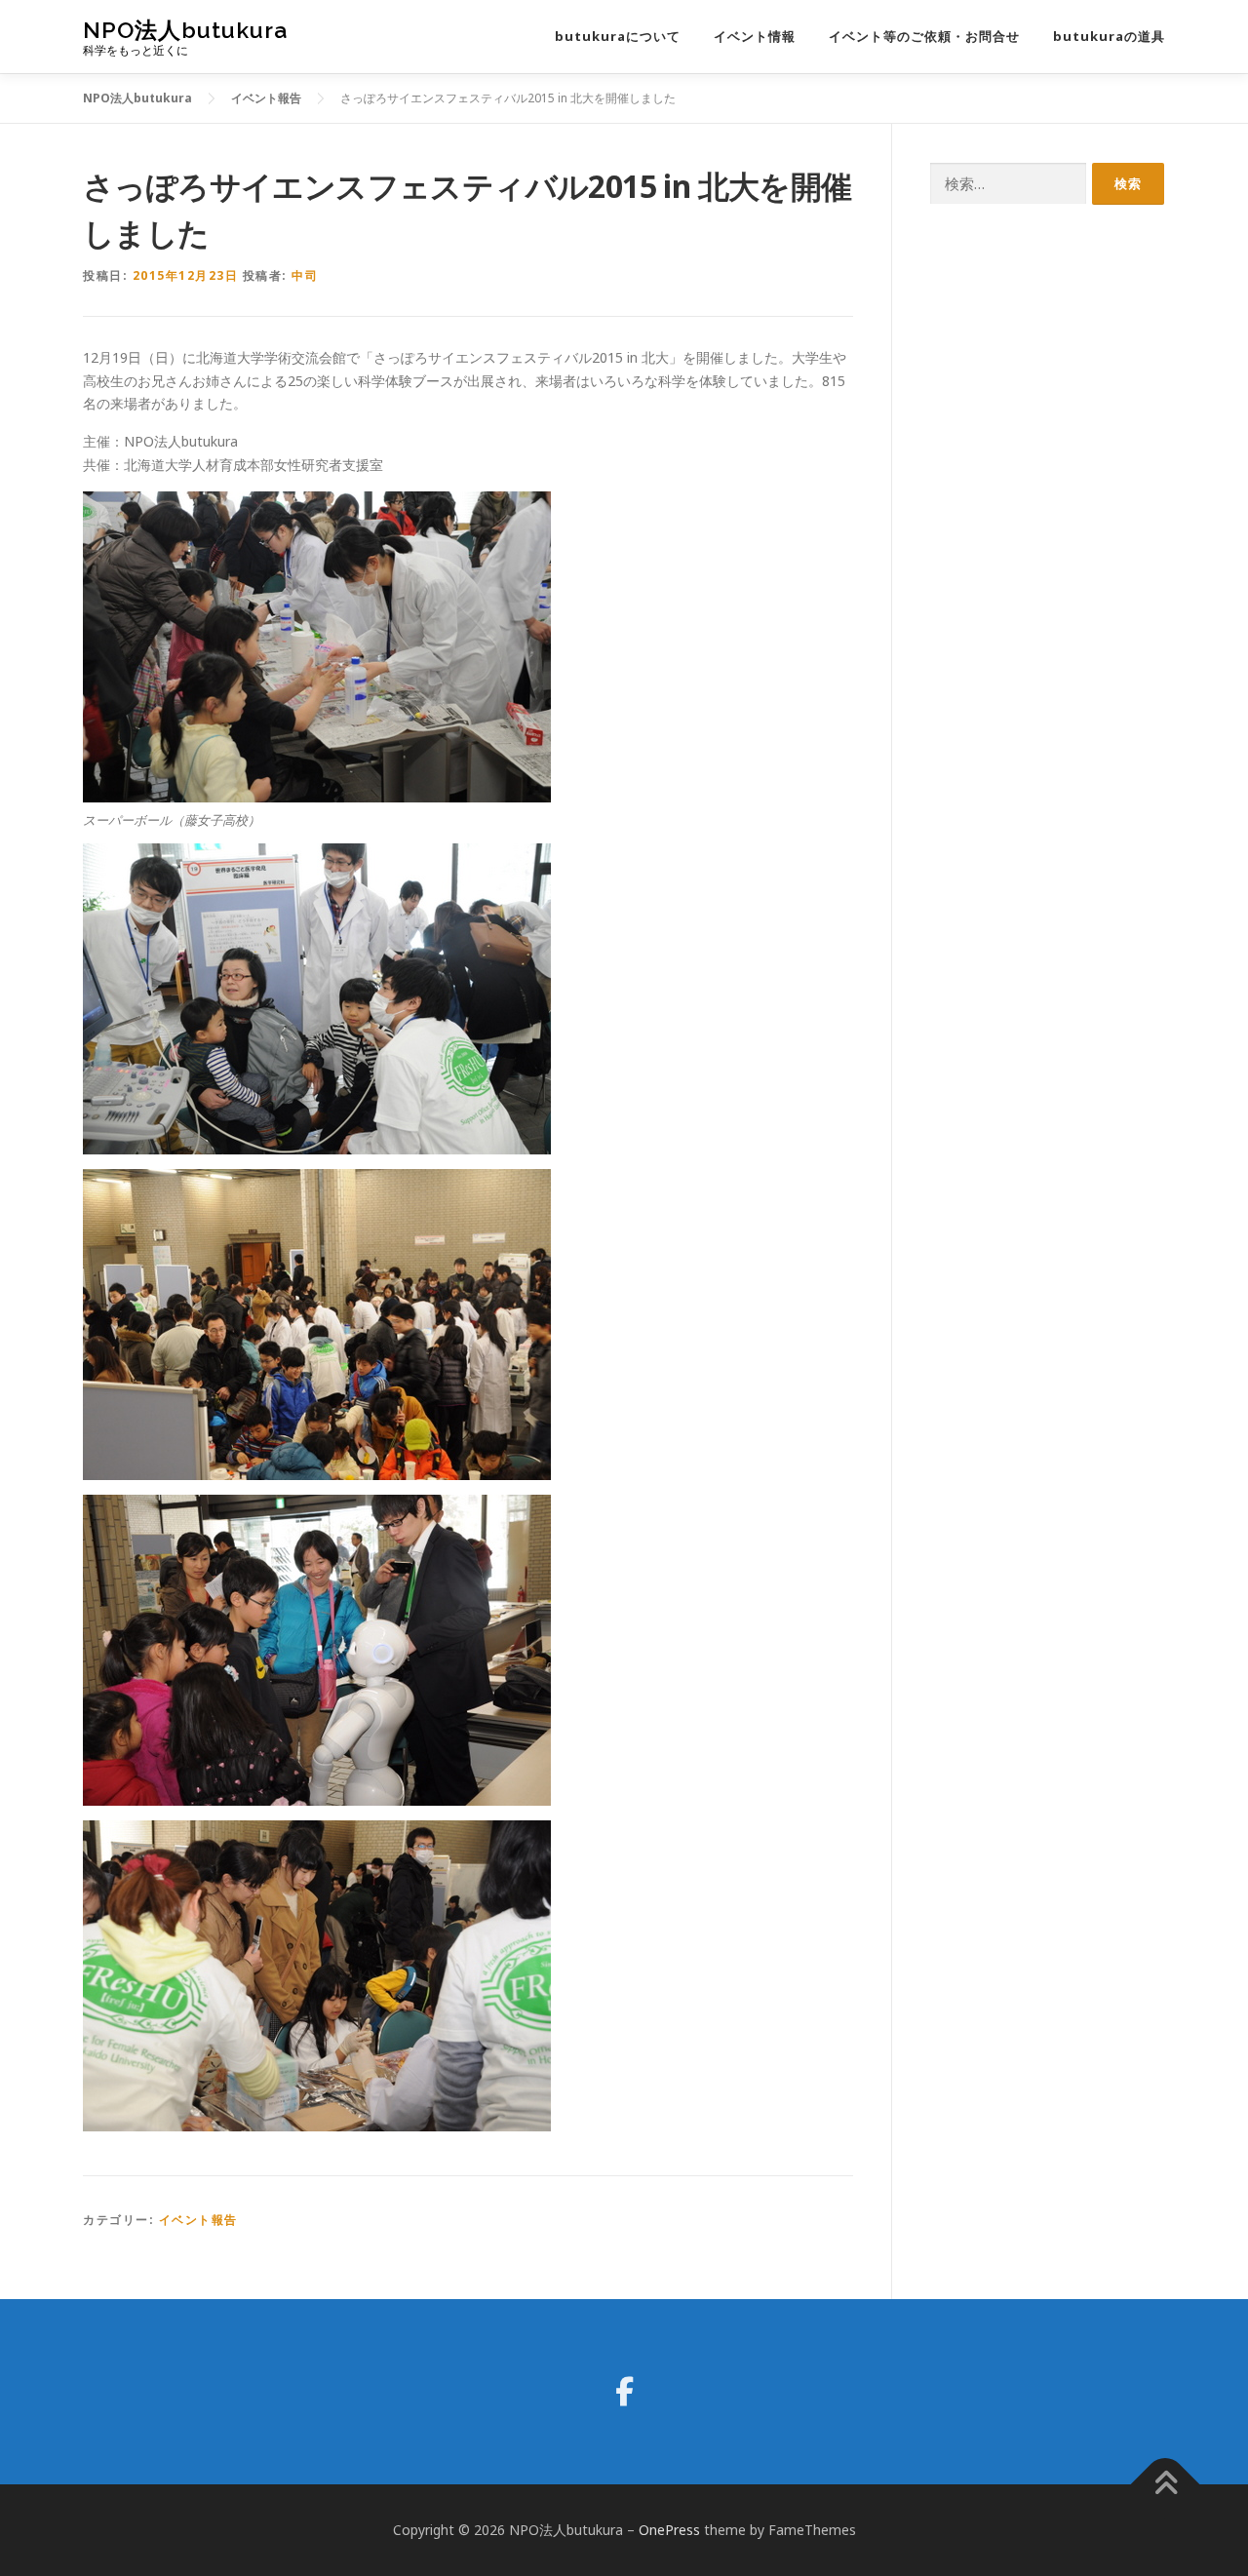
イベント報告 (198, 2220)
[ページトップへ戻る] (1166, 2484)
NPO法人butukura (185, 30)
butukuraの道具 (1109, 36)
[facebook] (624, 2392)
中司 (305, 275)
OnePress (669, 2530)
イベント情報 (755, 36)
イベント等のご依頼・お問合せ (924, 36)
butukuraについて (618, 36)
